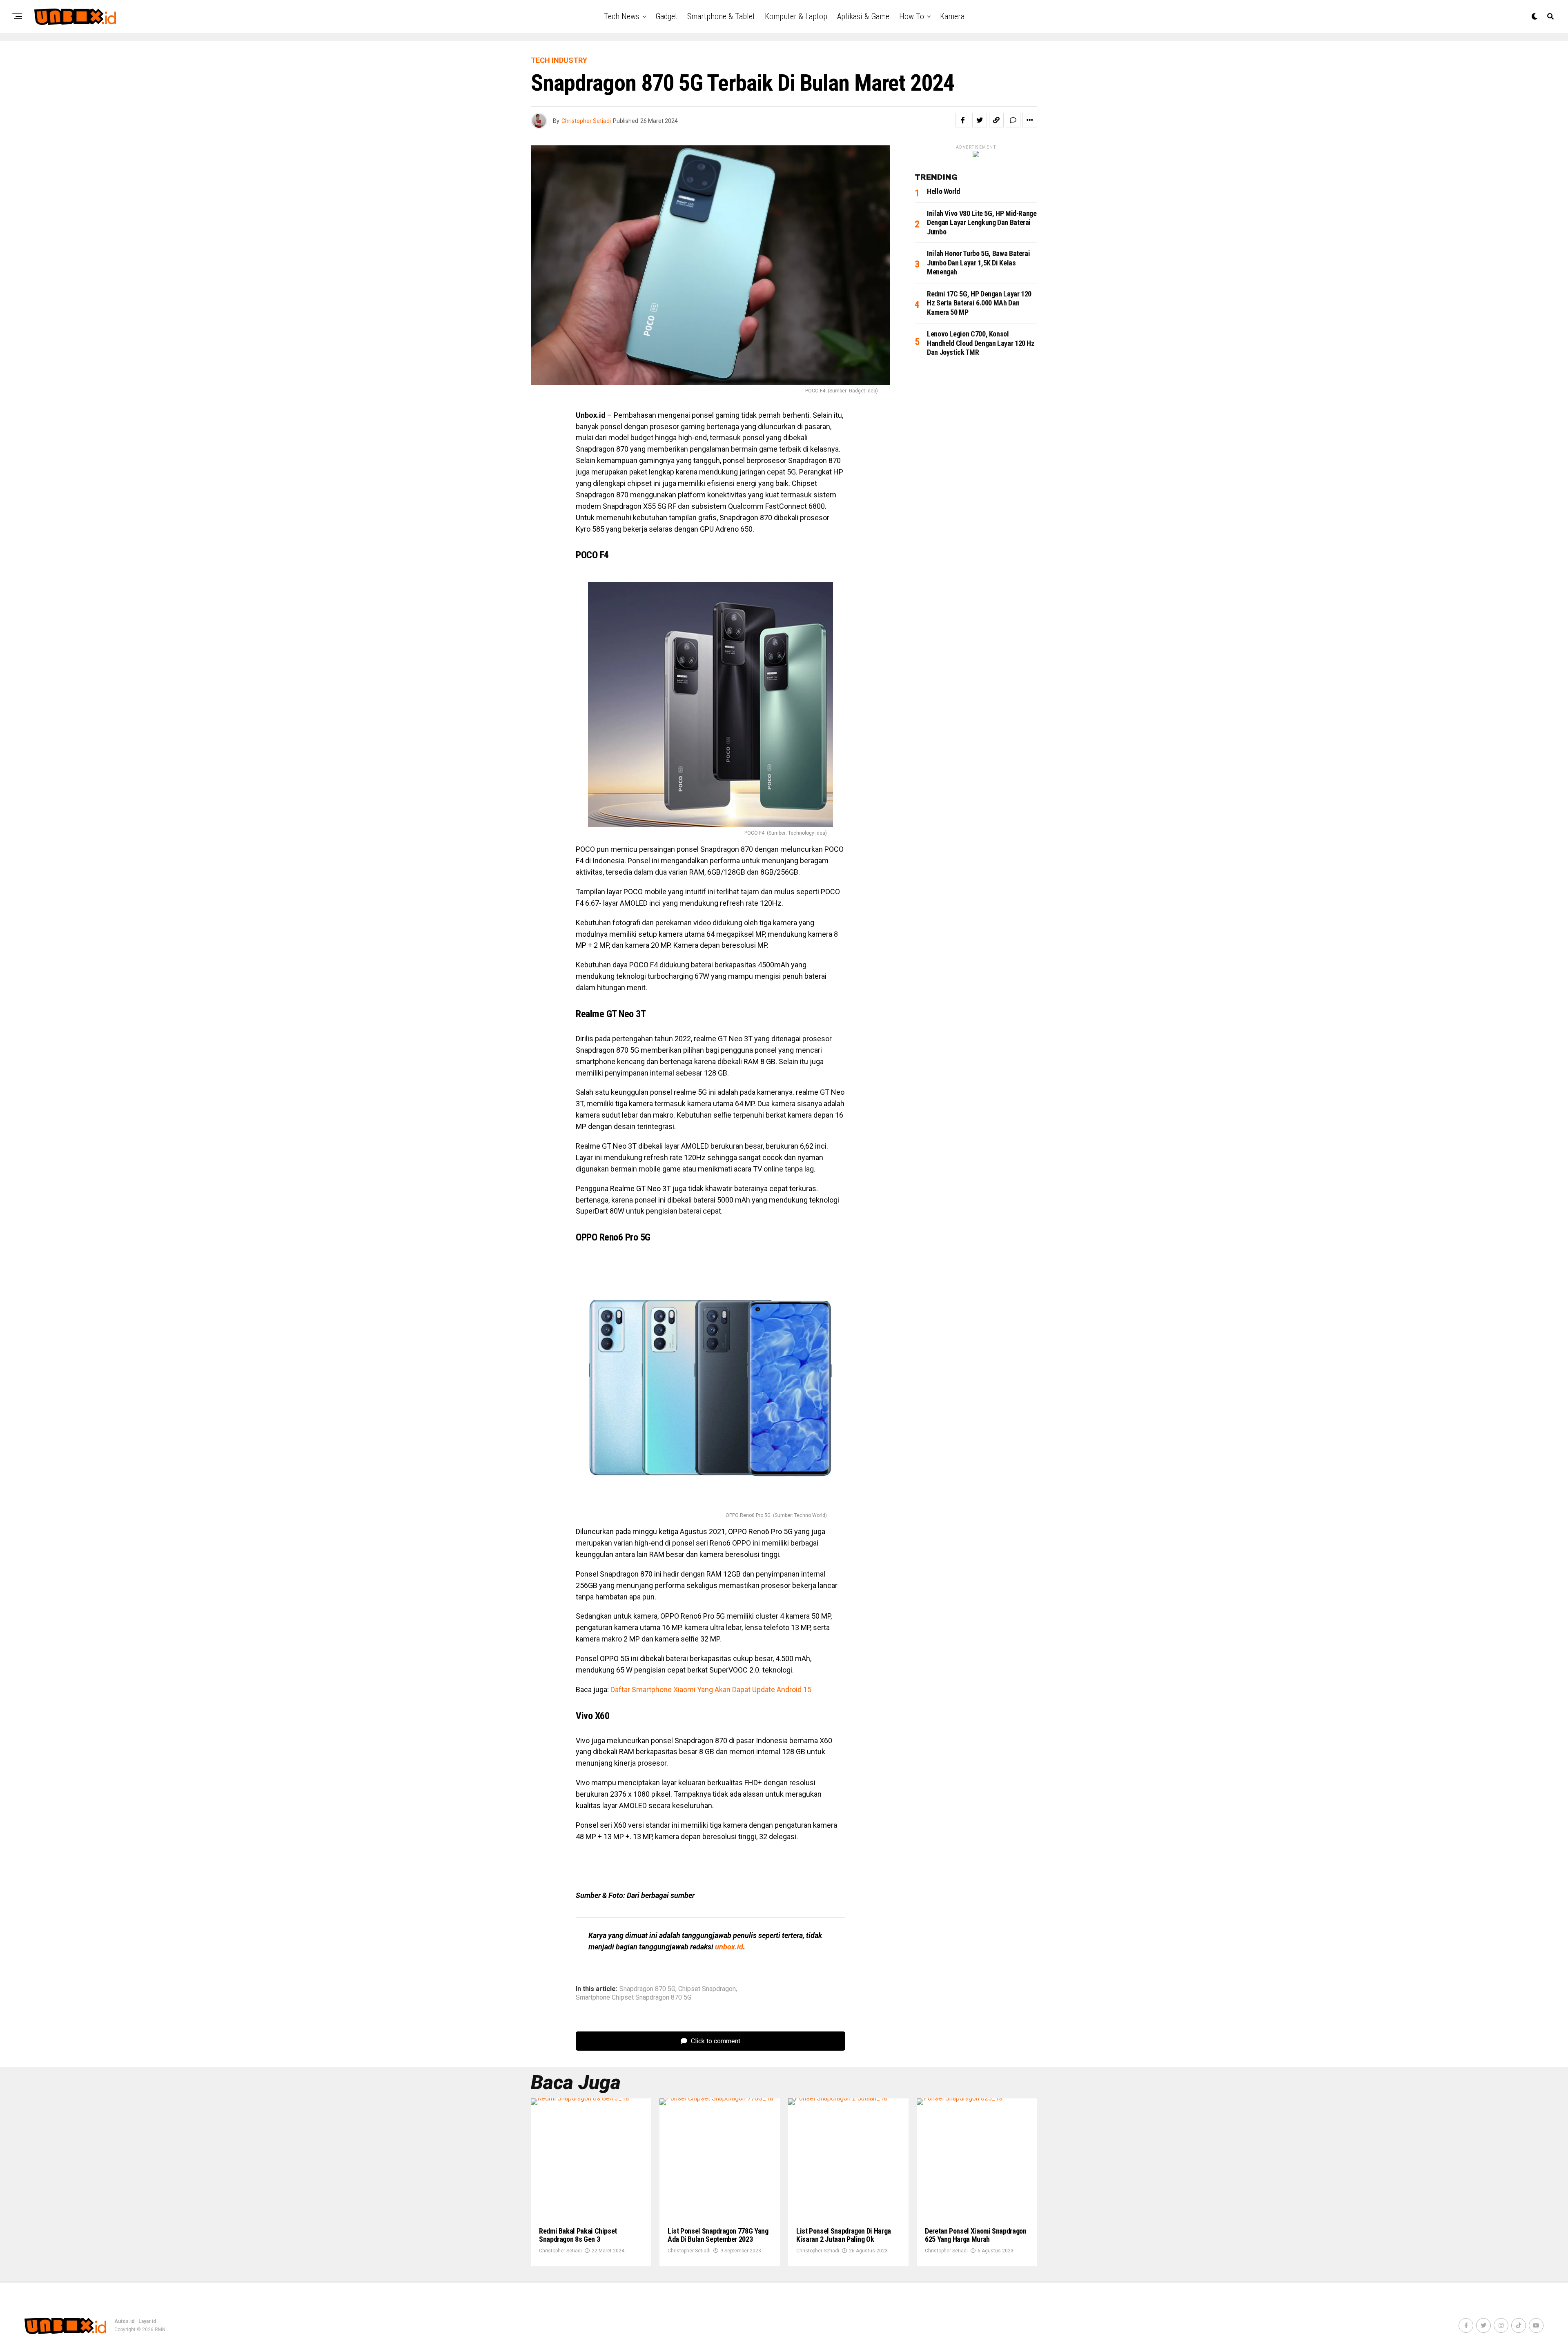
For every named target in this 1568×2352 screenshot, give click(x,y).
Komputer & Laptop (796, 16)
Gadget (666, 16)
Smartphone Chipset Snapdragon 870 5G (634, 1998)
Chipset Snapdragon (707, 1989)
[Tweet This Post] (980, 120)
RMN (160, 2330)
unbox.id (729, 1947)
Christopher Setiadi (586, 121)
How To (912, 16)
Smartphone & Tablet (721, 16)
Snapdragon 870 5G (647, 1989)
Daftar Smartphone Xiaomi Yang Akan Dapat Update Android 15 (711, 1689)
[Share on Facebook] (963, 120)
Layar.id (147, 2321)
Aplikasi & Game (863, 16)
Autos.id (124, 2321)
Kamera (952, 16)
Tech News (622, 16)
